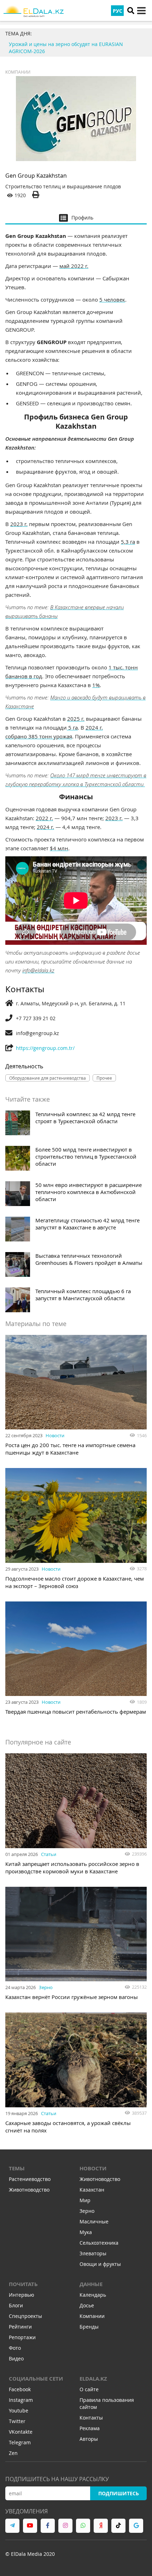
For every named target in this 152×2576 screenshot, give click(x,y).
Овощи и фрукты (100, 2264)
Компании (18, 72)
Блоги (16, 2305)
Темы (17, 2168)
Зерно (46, 1987)
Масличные (94, 2221)
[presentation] (76, 217)
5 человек (112, 299)
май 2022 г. (74, 266)
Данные (91, 2284)
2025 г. (76, 719)
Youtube (19, 2411)
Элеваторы (93, 2253)
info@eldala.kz (38, 970)
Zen (13, 2453)
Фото (15, 2348)
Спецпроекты (25, 2316)
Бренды (89, 2327)
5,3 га (128, 542)
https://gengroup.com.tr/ (45, 1048)
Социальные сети (36, 2379)
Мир (85, 2200)
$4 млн (59, 848)
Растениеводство (30, 2179)
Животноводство (29, 2190)
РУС (118, 11)
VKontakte (21, 2432)
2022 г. (44, 818)
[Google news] (136, 2526)
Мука (86, 2232)
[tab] (76, 217)
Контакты (91, 2418)
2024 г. (45, 827)
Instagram (21, 2400)
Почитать (23, 2284)
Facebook (20, 2389)
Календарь (93, 2295)
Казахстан (92, 2190)
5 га (72, 727)
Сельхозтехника (99, 2243)
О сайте (89, 2389)
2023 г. (19, 524)
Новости (55, 1435)
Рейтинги (20, 2327)
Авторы (89, 2439)
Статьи (49, 1854)
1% (96, 685)
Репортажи (22, 2337)
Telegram (20, 2442)
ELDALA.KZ (93, 2379)
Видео (16, 2358)
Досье (87, 2305)
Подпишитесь (119, 2493)
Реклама (90, 2428)
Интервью (22, 2295)
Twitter (17, 2421)
